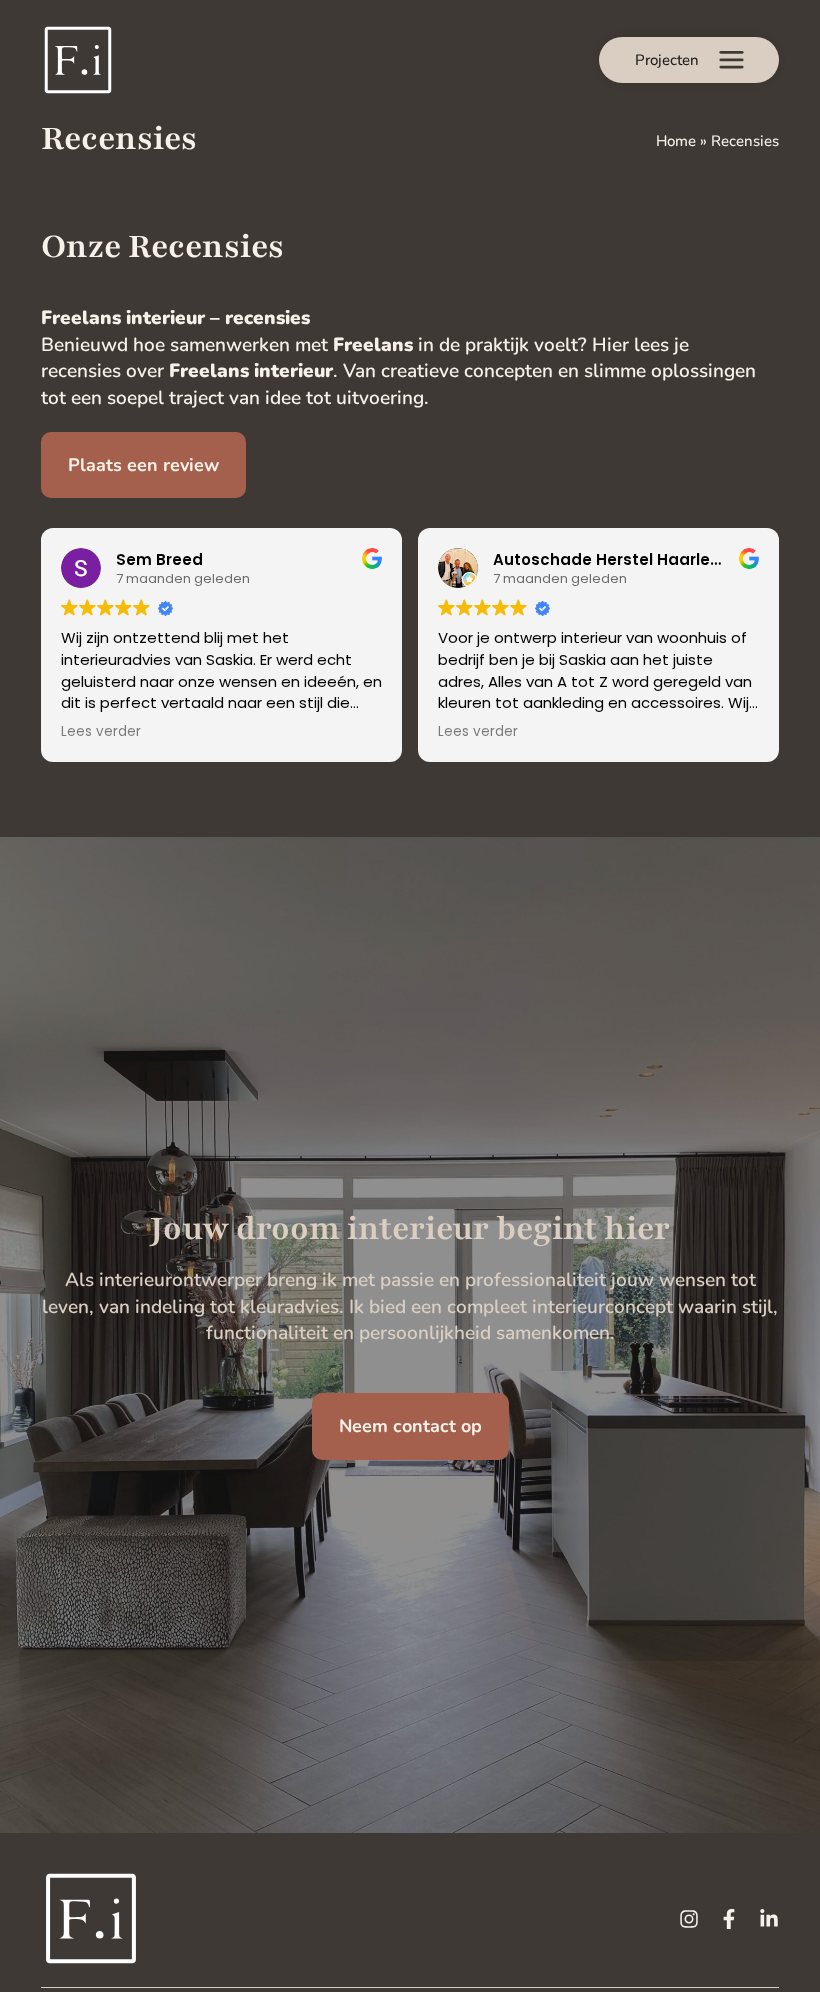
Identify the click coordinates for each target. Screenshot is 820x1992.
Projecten (667, 60)
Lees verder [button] (101, 732)
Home (676, 141)
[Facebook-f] (729, 1919)
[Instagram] (689, 1919)
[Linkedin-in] (769, 1919)
